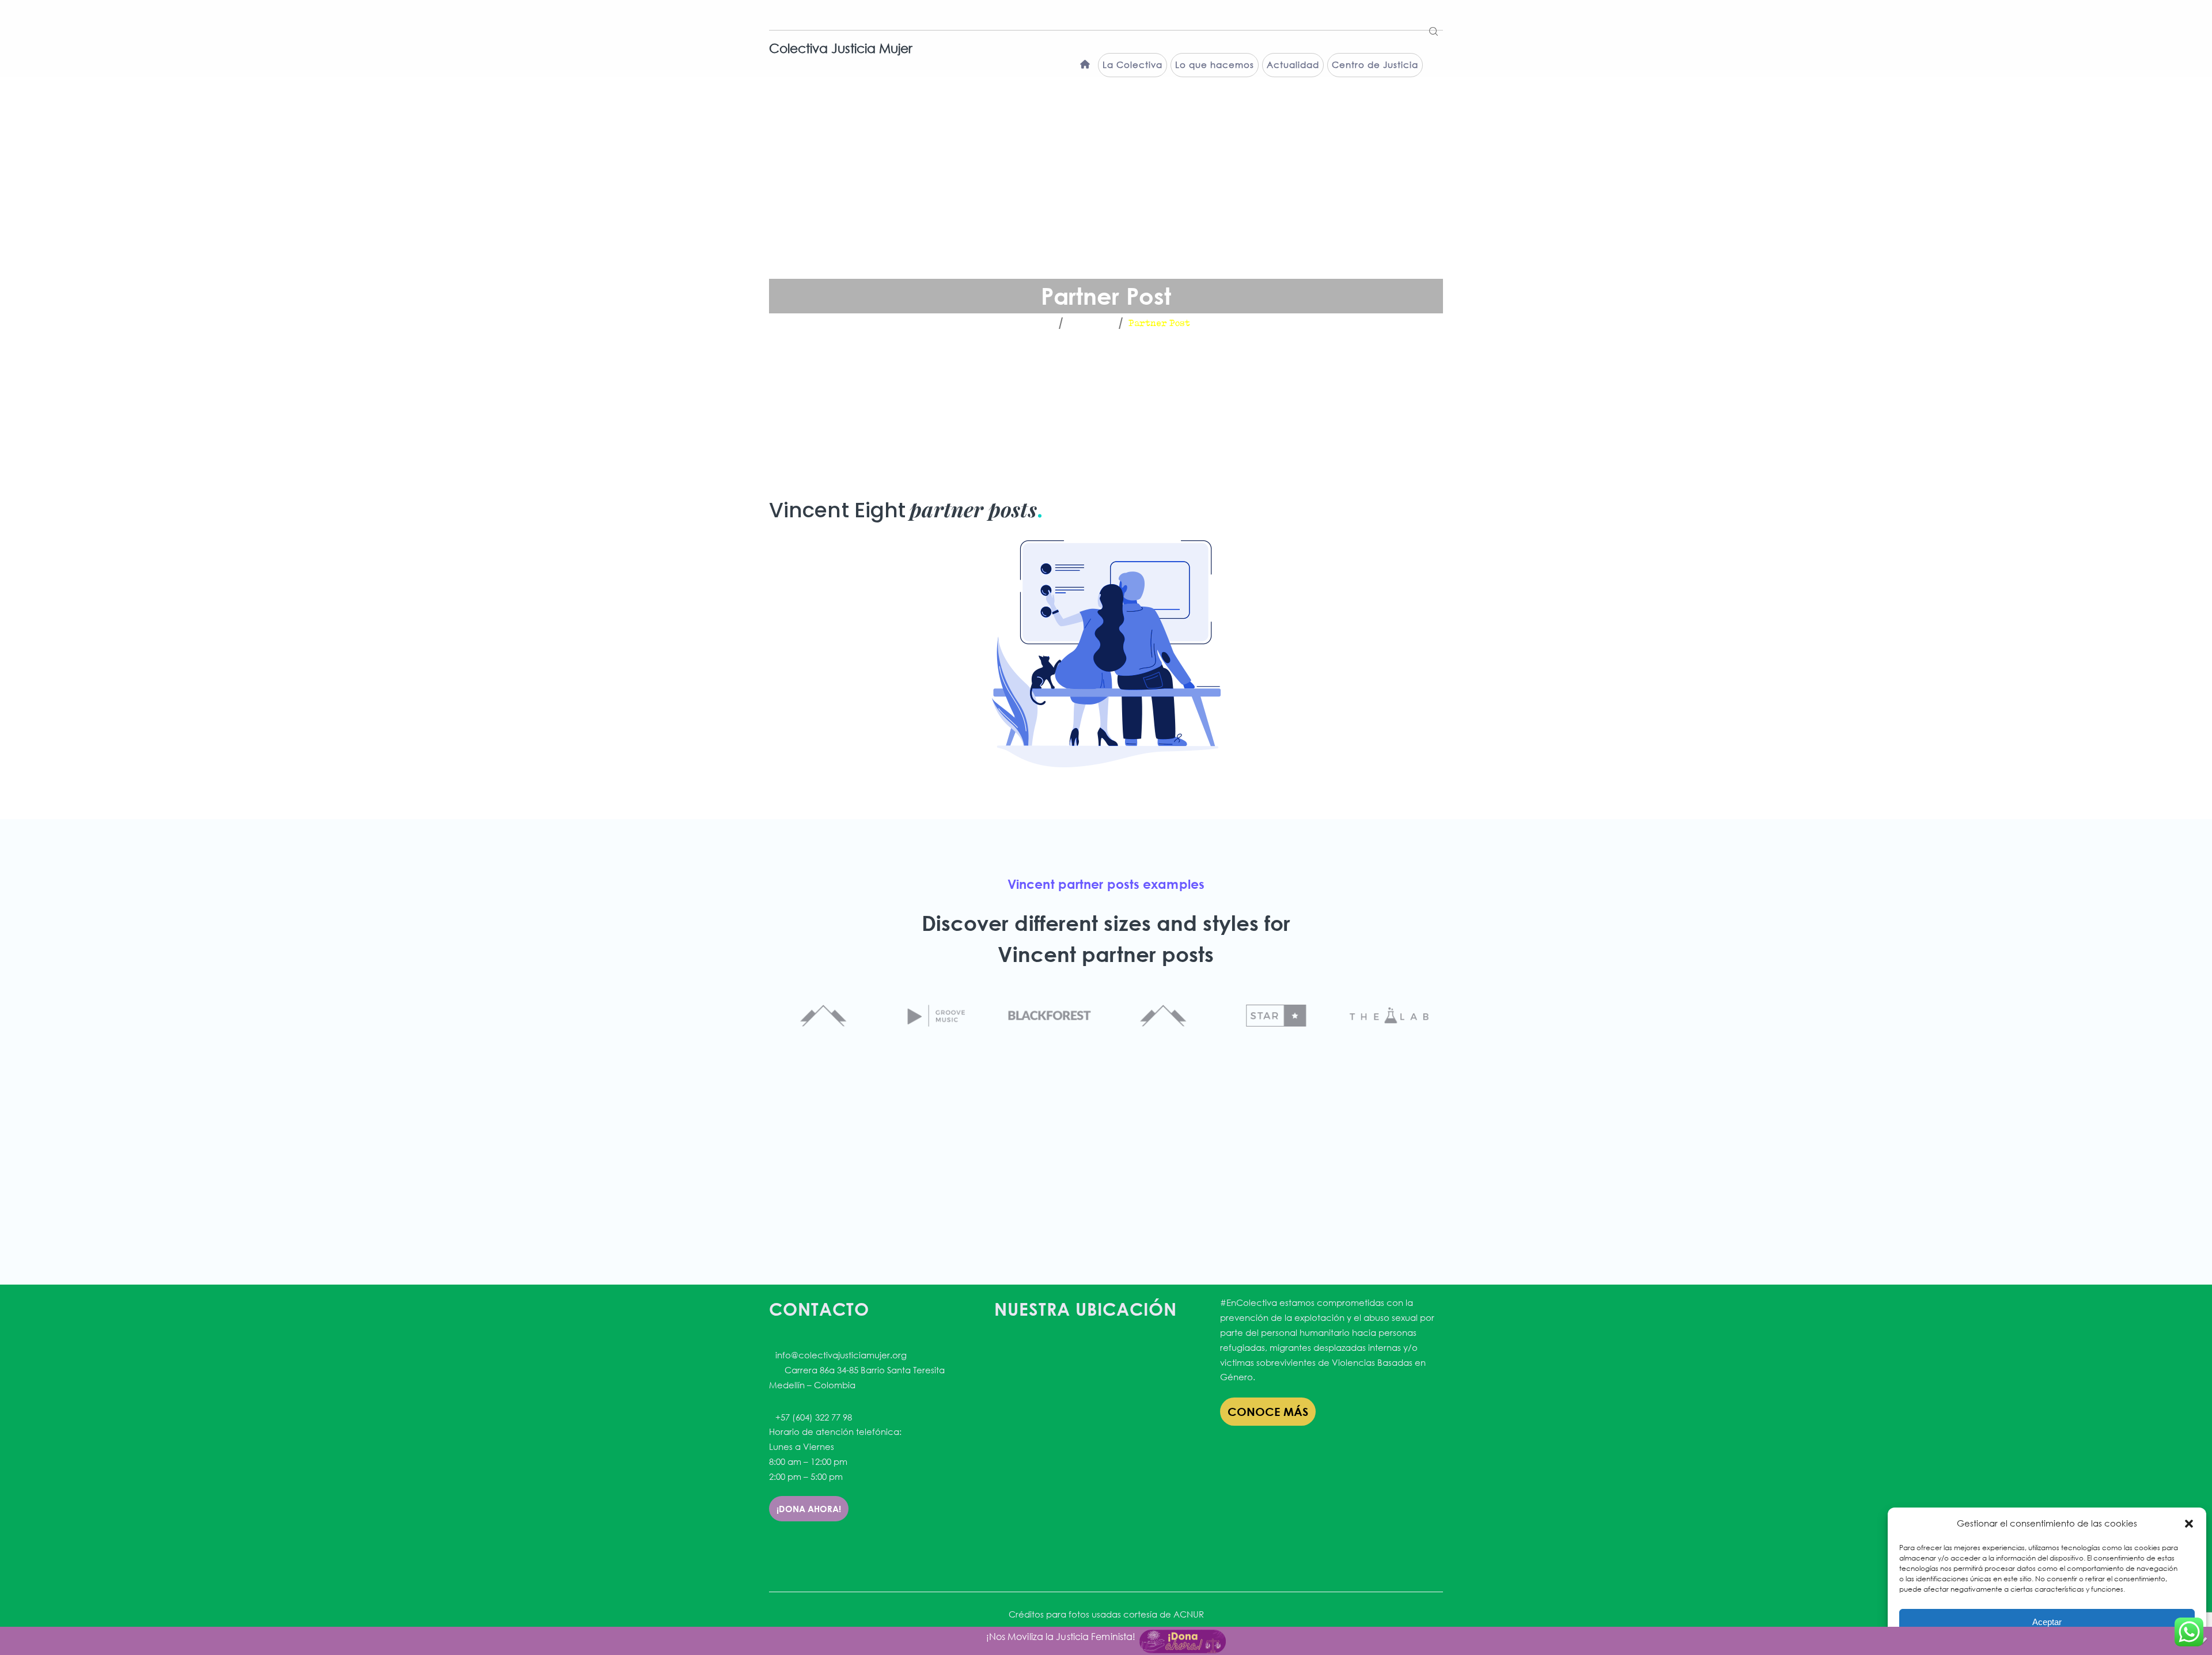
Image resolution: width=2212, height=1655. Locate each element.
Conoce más (1268, 1412)
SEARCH (1434, 28)
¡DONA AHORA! (809, 1509)
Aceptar (2047, 1622)
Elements (1090, 323)
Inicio (1037, 323)
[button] (2189, 1524)
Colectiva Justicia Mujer (841, 48)
